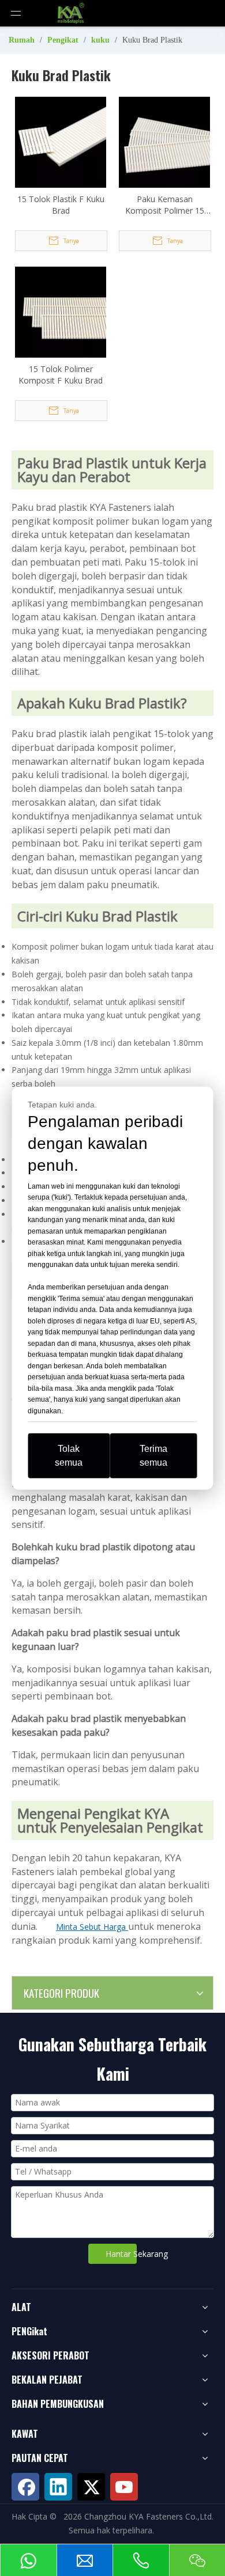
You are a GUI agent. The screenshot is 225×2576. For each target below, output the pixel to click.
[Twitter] (91, 2487)
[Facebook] (25, 2487)
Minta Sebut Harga (92, 1927)
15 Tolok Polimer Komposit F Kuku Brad (61, 375)
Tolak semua (69, 1456)
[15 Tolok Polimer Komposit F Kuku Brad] (61, 311)
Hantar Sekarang (121, 2254)
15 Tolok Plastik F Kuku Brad (61, 205)
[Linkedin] (58, 2487)
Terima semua (153, 1456)
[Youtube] (124, 2487)
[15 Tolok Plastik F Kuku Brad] (61, 141)
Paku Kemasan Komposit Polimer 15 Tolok (165, 205)
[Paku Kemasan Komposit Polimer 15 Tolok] (164, 141)
